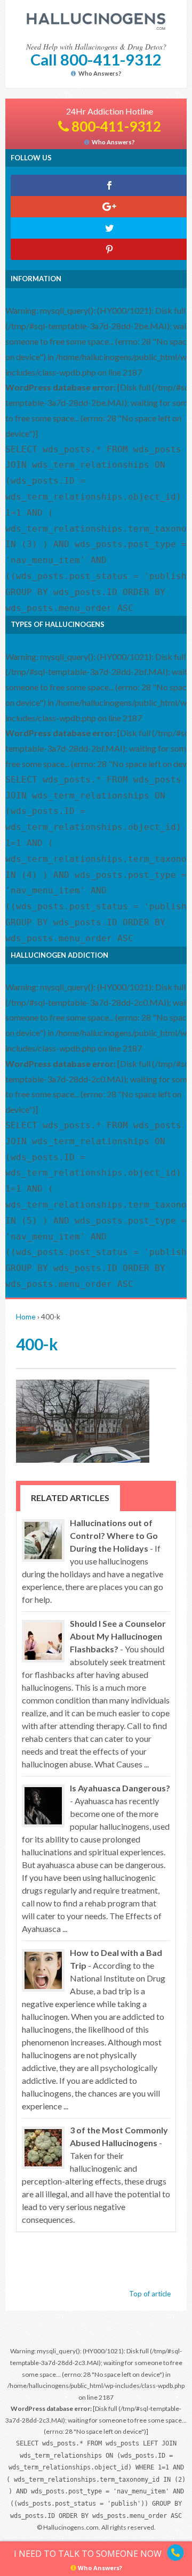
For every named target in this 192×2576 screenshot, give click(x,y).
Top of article (150, 2294)
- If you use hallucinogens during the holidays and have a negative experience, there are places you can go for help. (93, 1561)
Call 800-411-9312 (96, 59)
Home (26, 1316)
